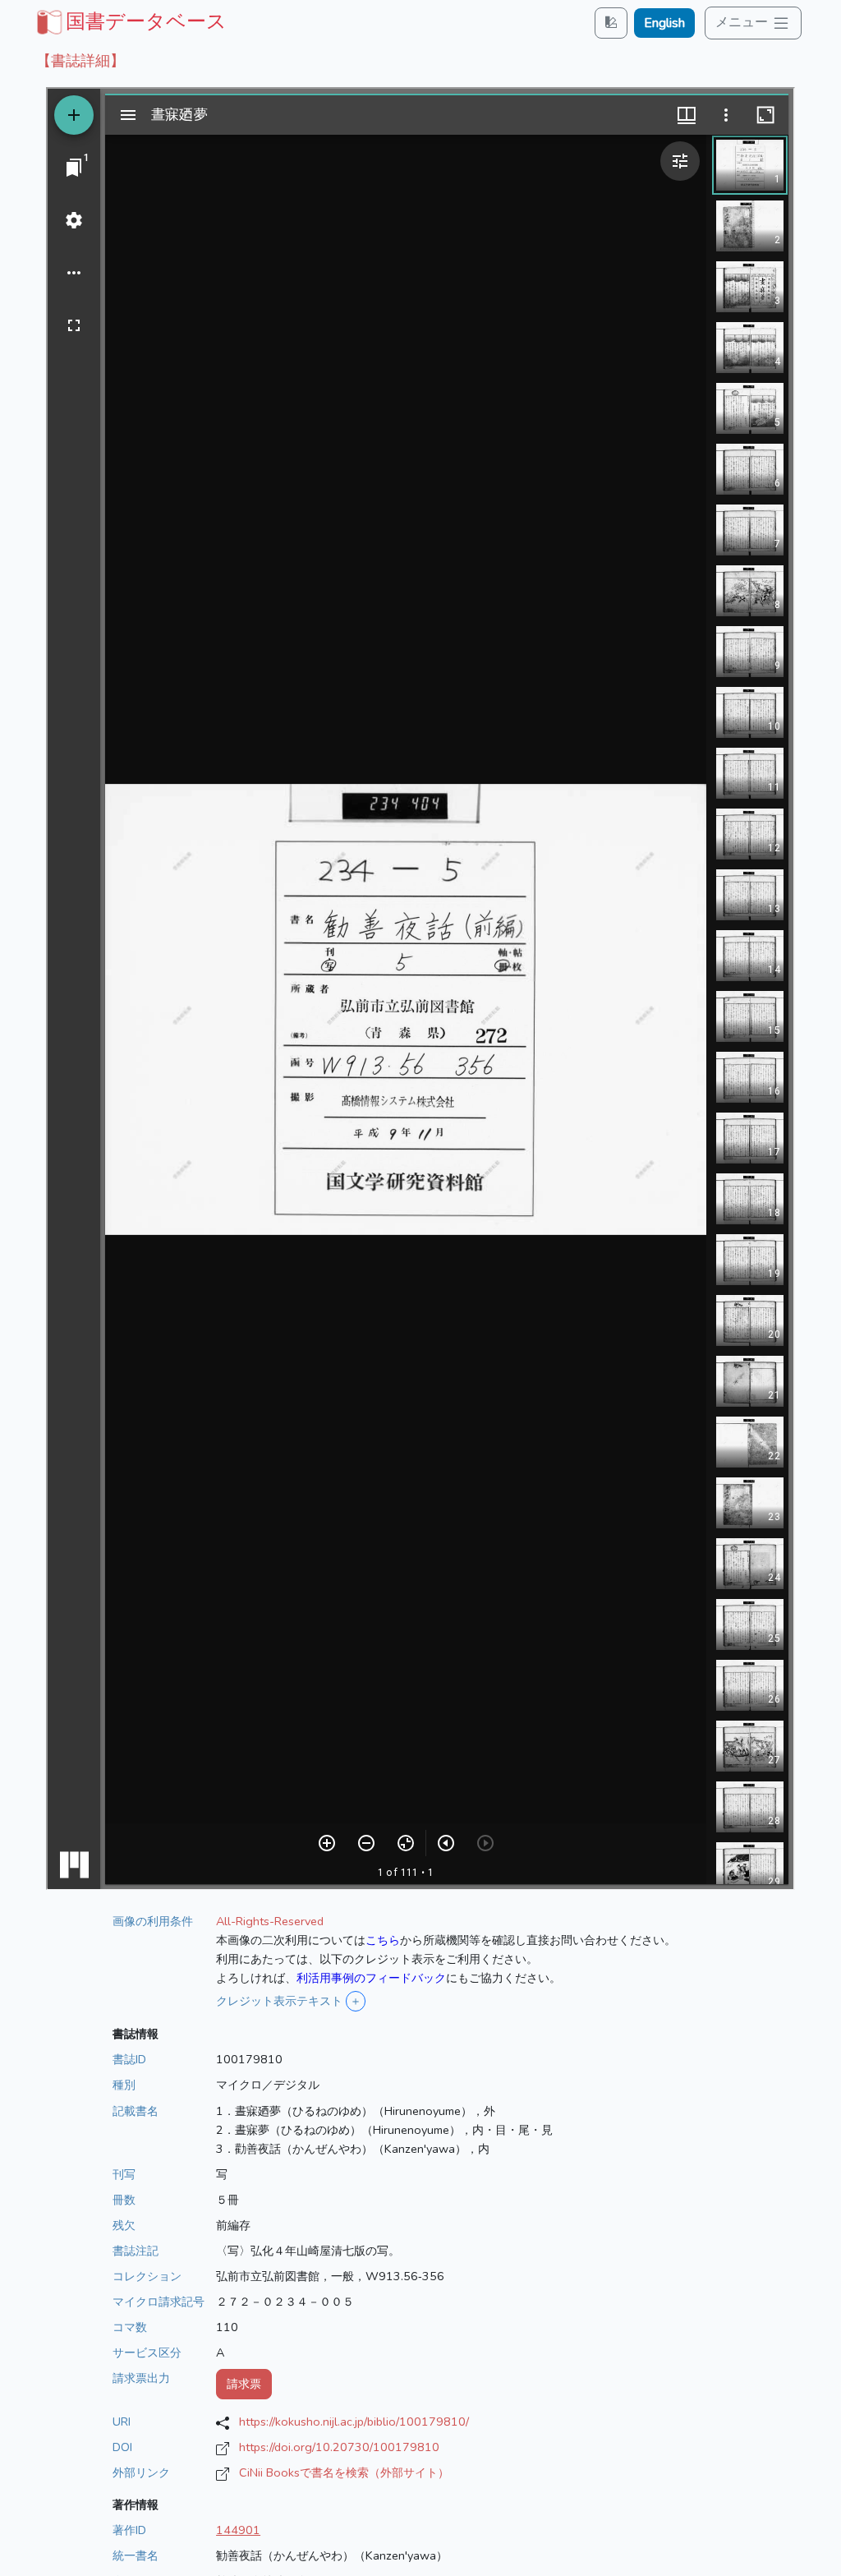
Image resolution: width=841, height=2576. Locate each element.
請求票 (244, 2384)
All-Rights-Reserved (270, 1921)
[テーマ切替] (611, 23)
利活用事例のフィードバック (371, 1978)
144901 (238, 2530)
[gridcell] (130, 21)
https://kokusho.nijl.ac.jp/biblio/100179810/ (354, 2422)
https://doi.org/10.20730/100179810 (339, 2447)
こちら (383, 1940)
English (664, 23)
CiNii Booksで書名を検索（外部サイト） (344, 2472)
